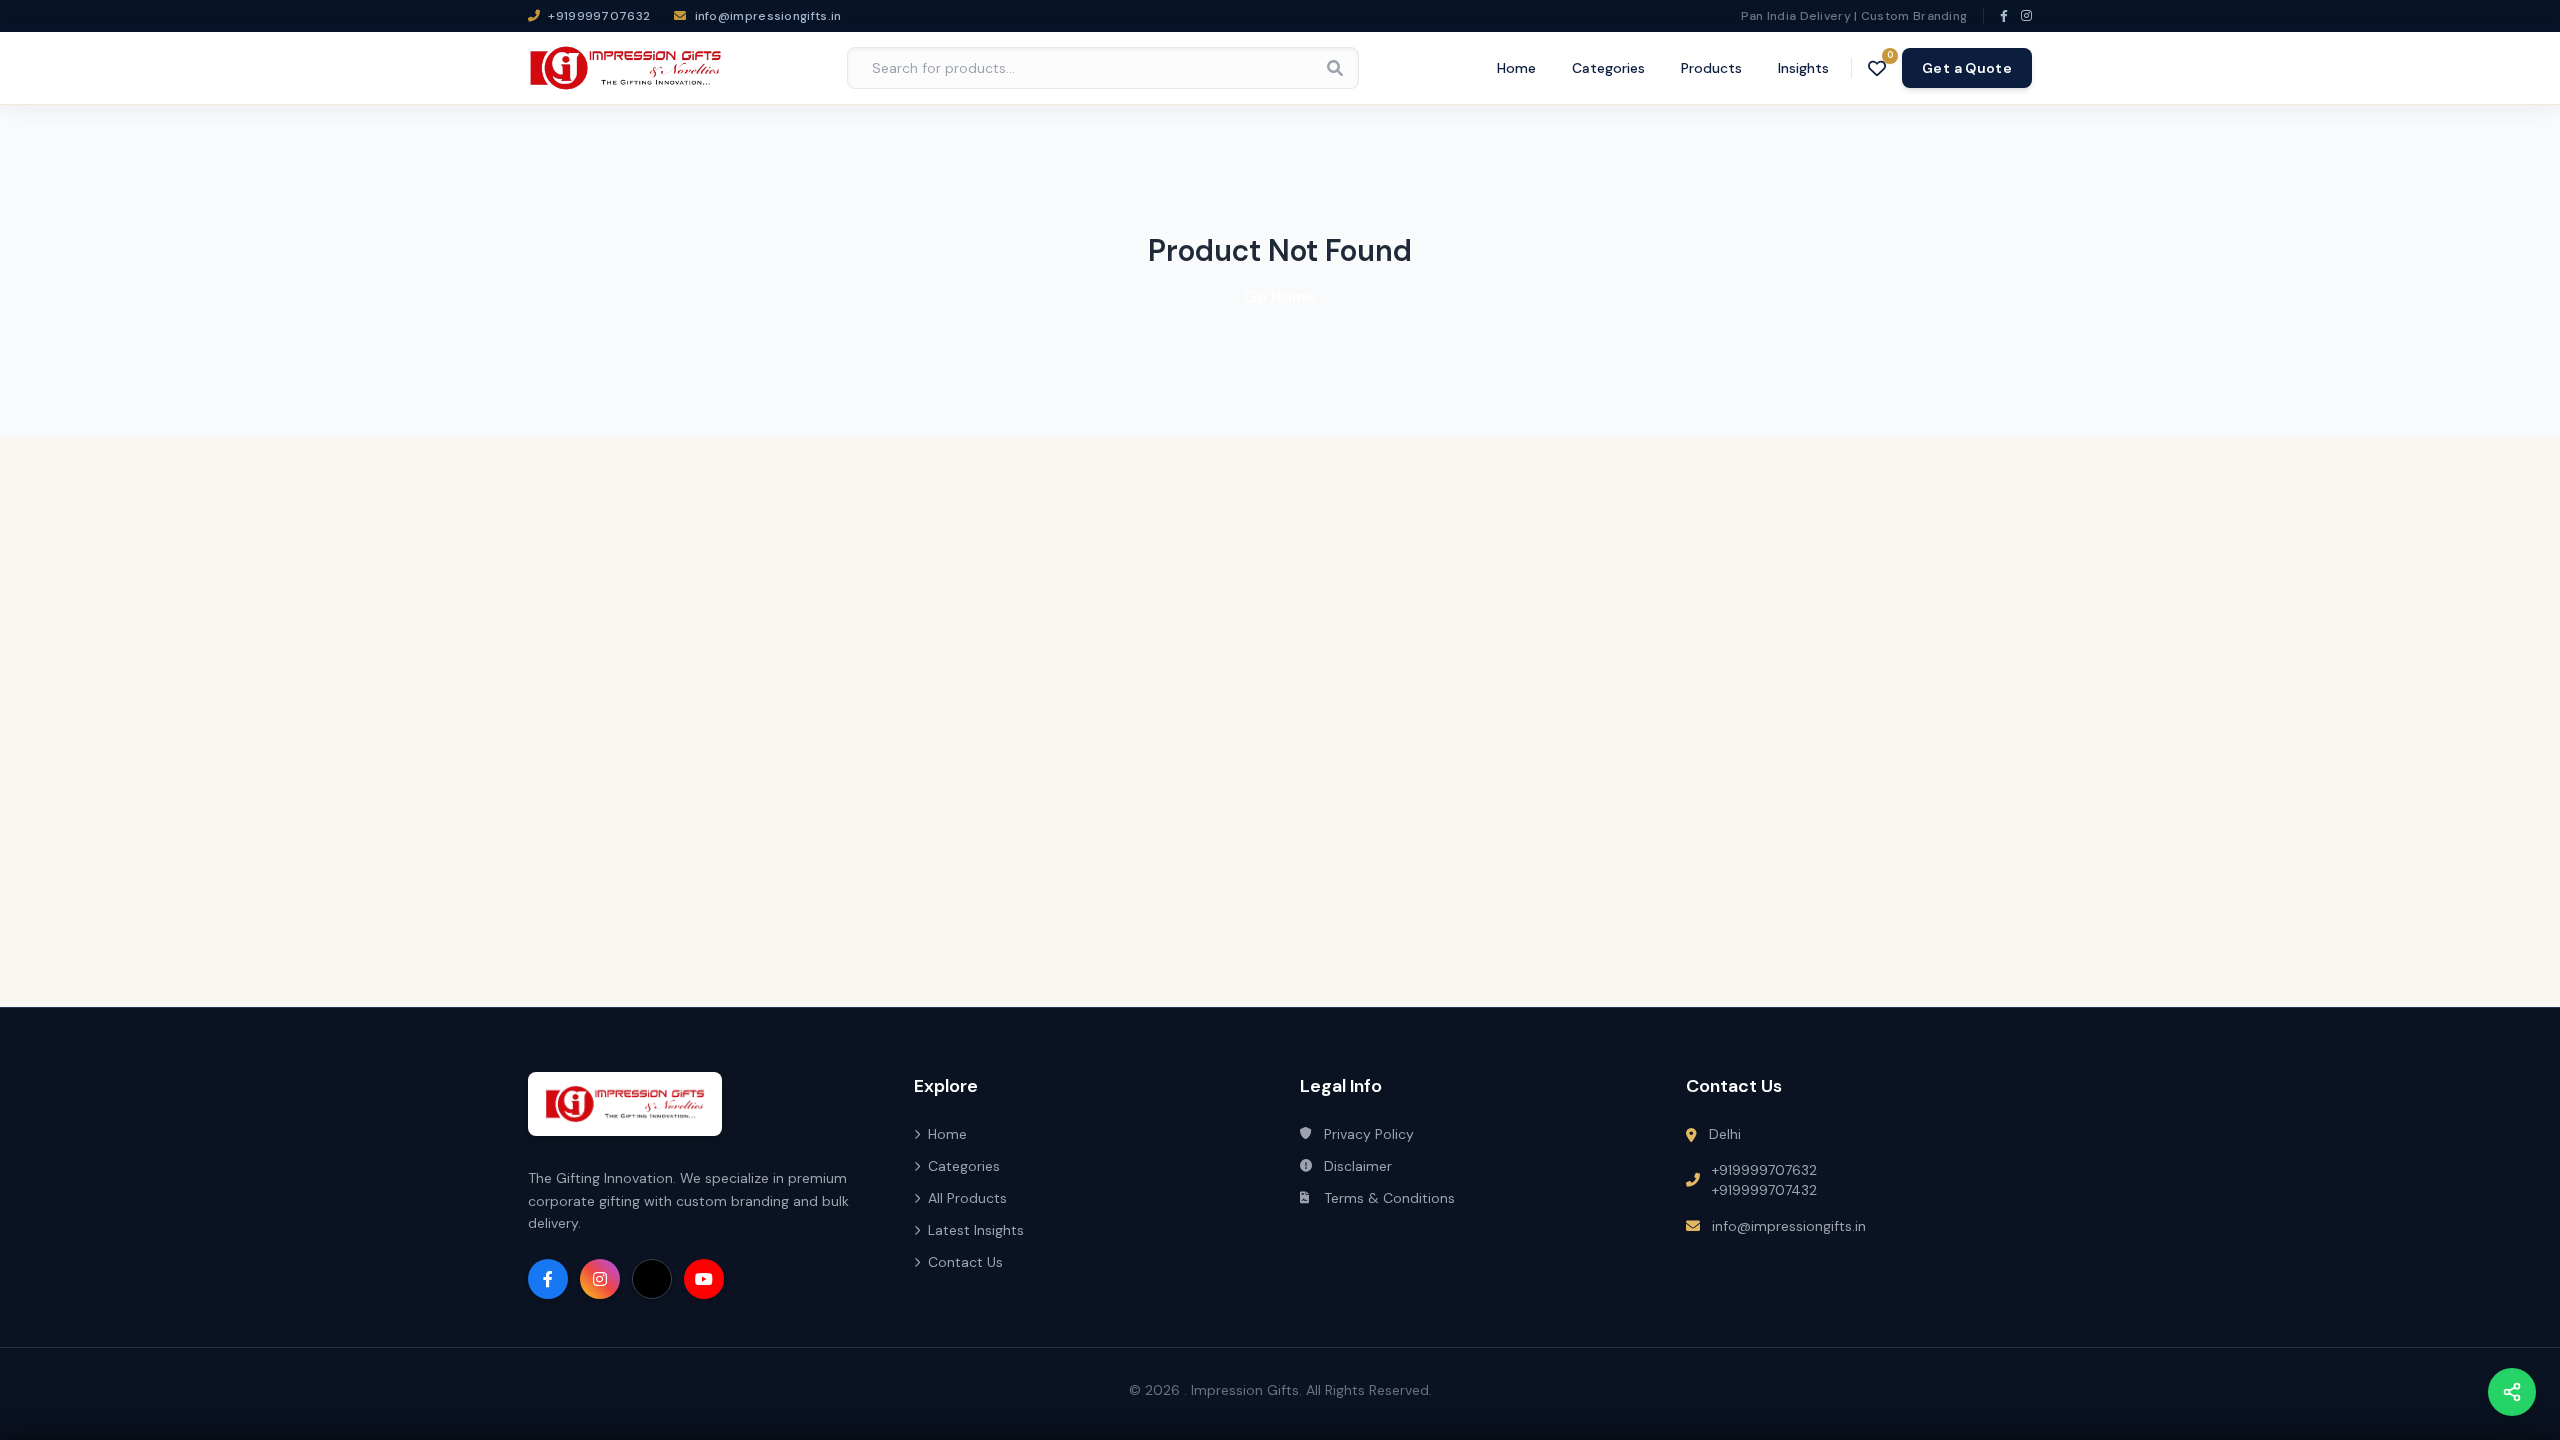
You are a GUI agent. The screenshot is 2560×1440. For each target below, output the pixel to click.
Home (1516, 68)
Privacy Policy (1369, 1134)
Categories (1608, 68)
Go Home (1280, 296)
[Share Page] (2512, 1392)
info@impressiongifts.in (1789, 1226)
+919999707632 (1764, 1170)
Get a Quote (1967, 68)
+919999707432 (1764, 1190)
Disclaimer (1358, 1166)
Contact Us (965, 1262)
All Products (967, 1198)
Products (1711, 68)
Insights (1803, 68)
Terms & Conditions (1389, 1198)
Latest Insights (976, 1230)
